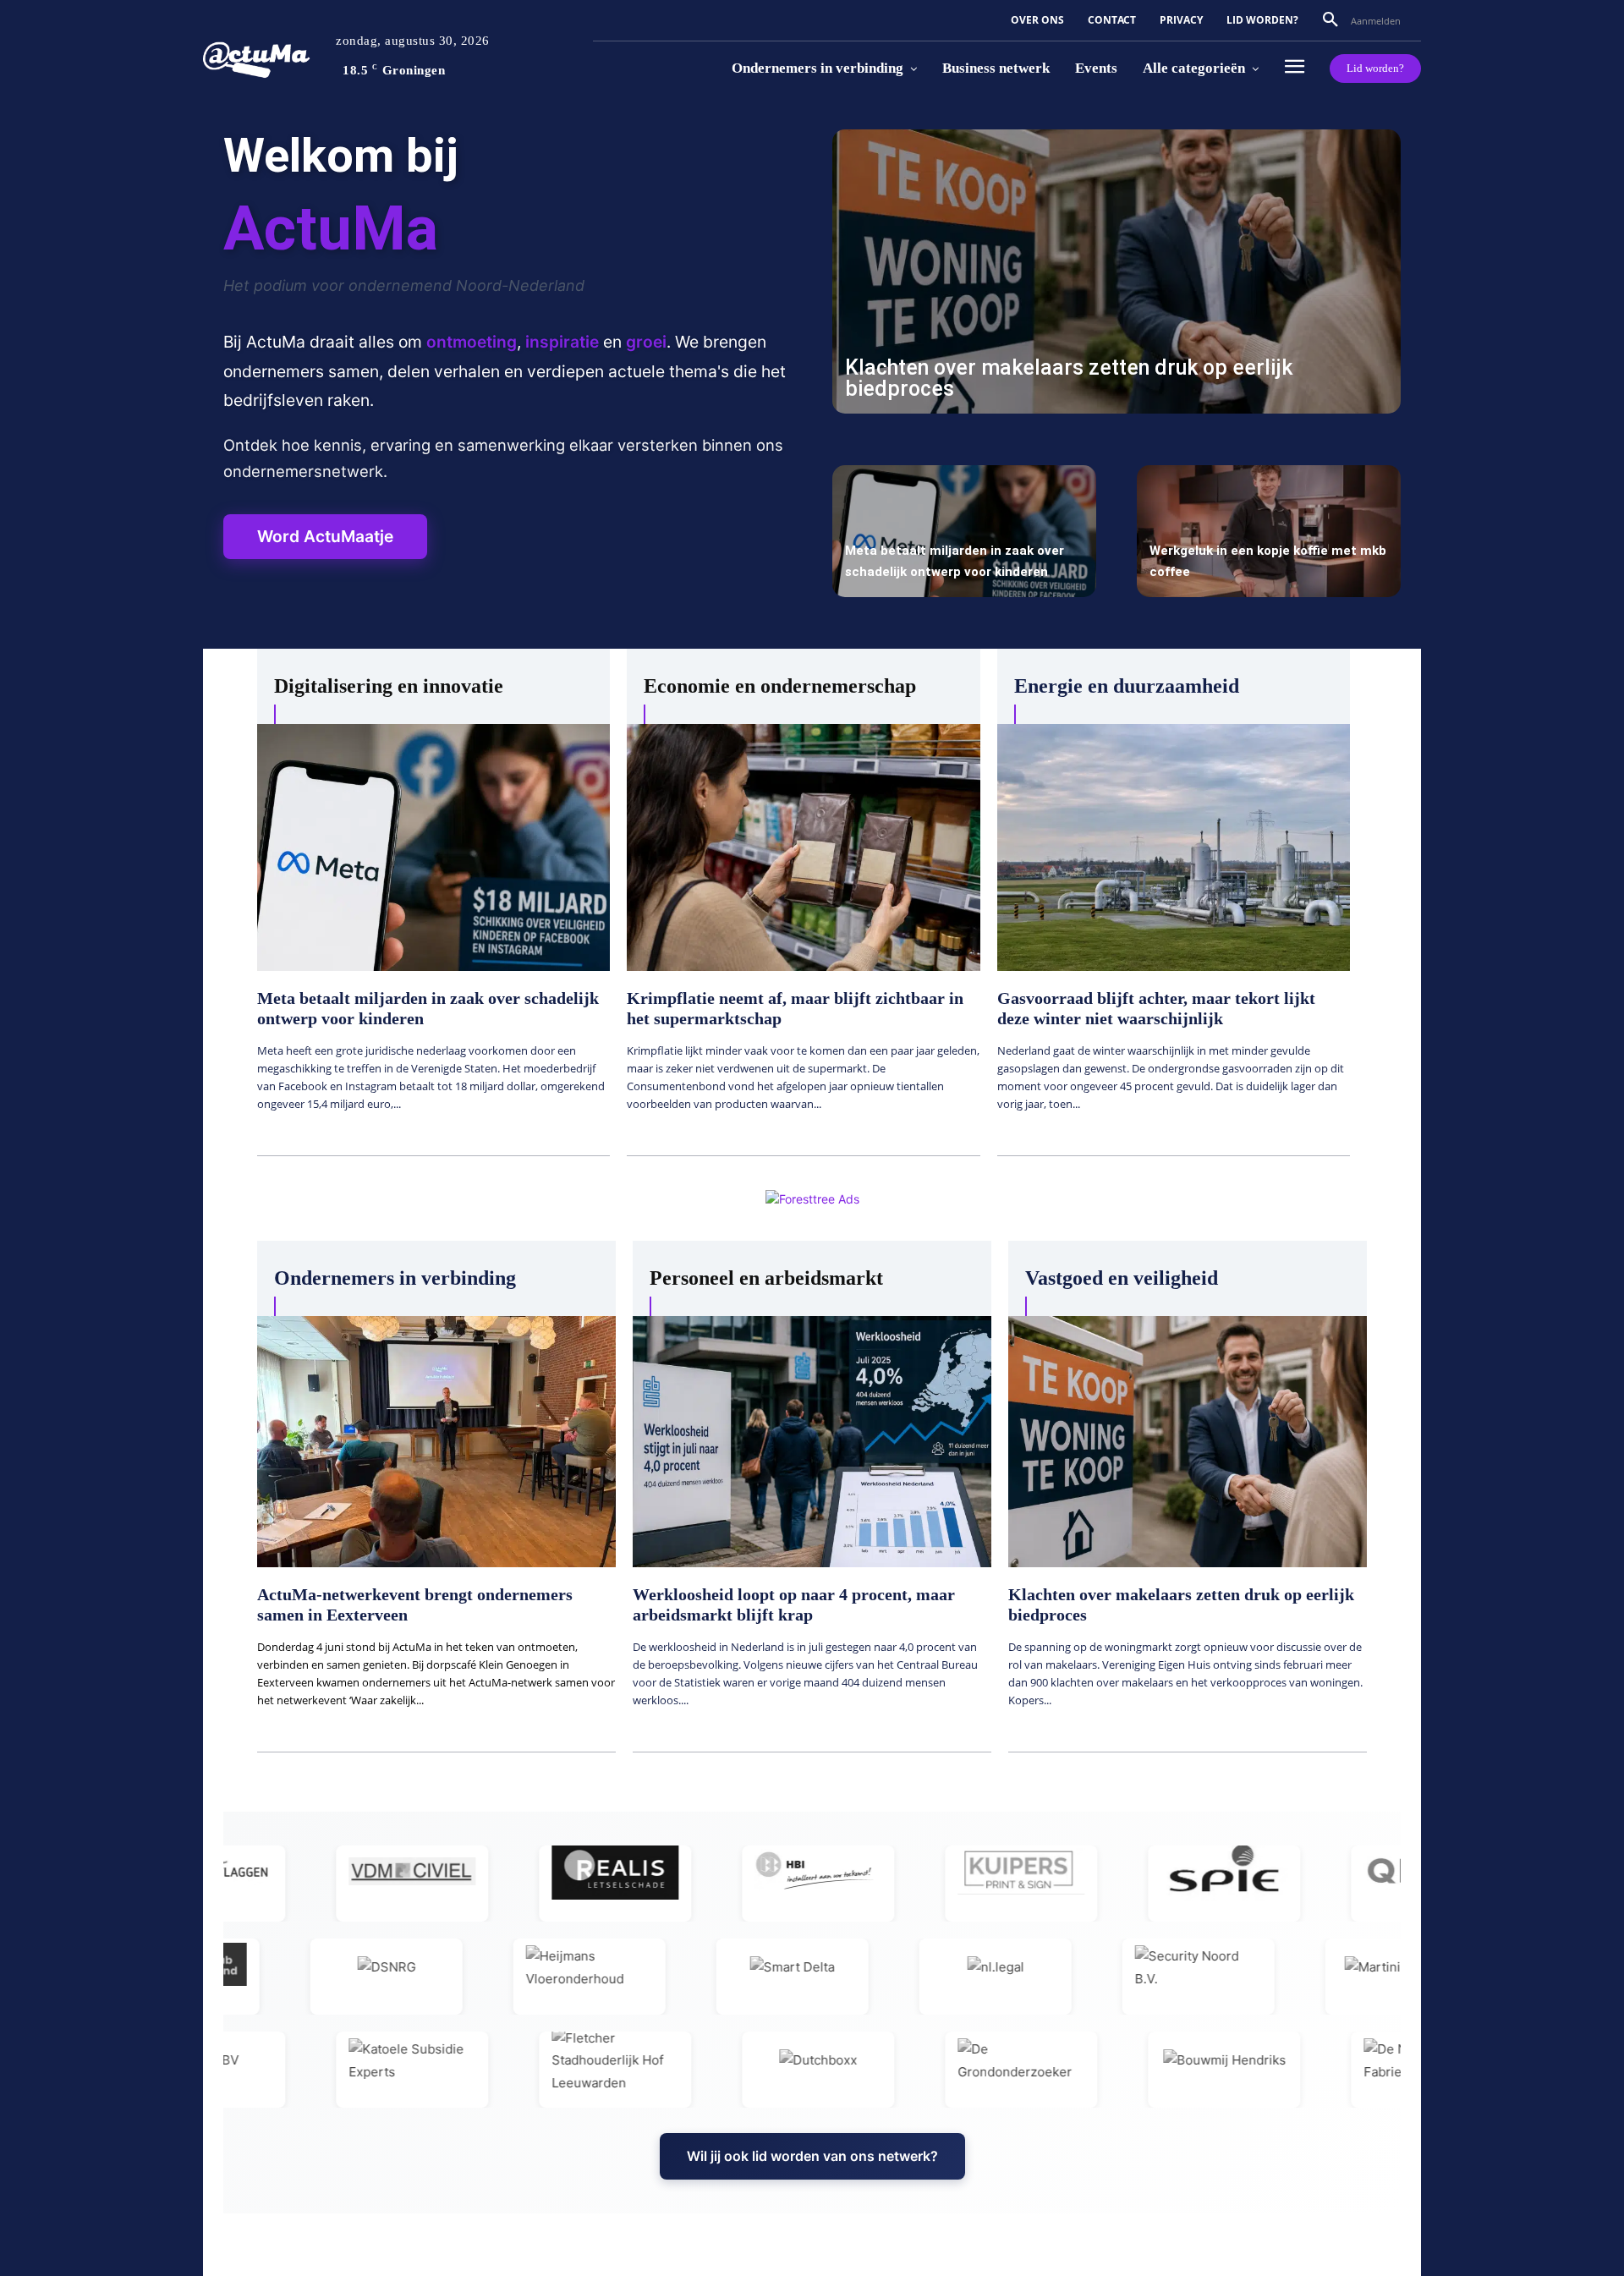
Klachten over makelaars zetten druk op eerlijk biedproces (1069, 378)
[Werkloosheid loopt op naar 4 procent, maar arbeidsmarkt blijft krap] (812, 1442)
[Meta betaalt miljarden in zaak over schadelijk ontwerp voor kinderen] (964, 531)
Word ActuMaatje (325, 536)
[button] (1335, 20)
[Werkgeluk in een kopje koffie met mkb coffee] (1269, 531)
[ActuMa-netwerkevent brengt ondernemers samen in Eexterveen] (436, 1442)
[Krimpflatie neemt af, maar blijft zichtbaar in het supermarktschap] (803, 847)
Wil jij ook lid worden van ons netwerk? (812, 2156)
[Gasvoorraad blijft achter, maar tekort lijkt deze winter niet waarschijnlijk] (1174, 847)
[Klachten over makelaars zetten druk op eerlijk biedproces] (1116, 271)
